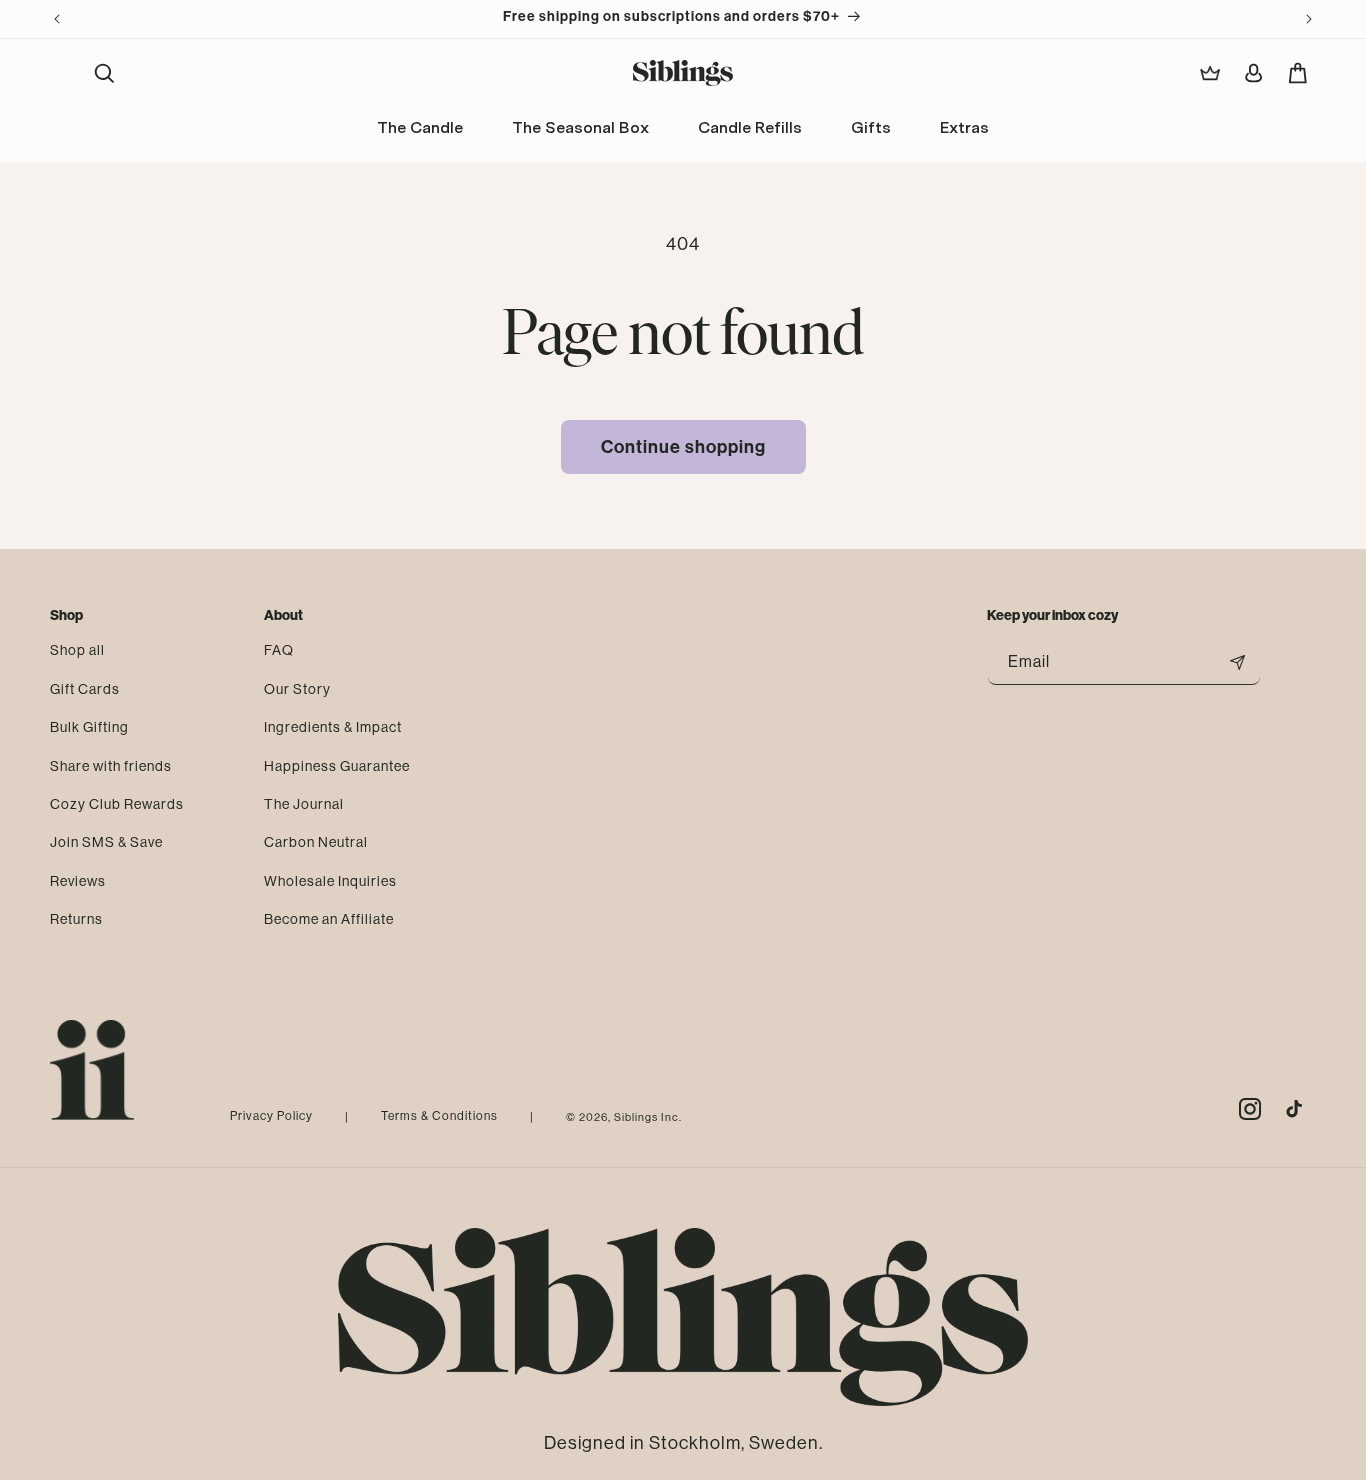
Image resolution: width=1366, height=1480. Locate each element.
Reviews (78, 880)
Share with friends (111, 765)
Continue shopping (683, 447)
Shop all (77, 650)
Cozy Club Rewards (117, 803)
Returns (76, 918)
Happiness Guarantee (337, 765)
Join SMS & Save (106, 841)
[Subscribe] (1238, 662)
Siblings (636, 1117)
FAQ (279, 650)
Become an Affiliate (329, 918)
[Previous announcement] (57, 19)
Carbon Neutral (316, 841)
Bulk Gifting (89, 726)
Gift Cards (85, 688)
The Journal (304, 803)
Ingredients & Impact (333, 726)
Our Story (297, 688)
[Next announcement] (1309, 19)
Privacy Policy (271, 1116)
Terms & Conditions (439, 1116)
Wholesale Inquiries (330, 880)
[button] (104, 73)
